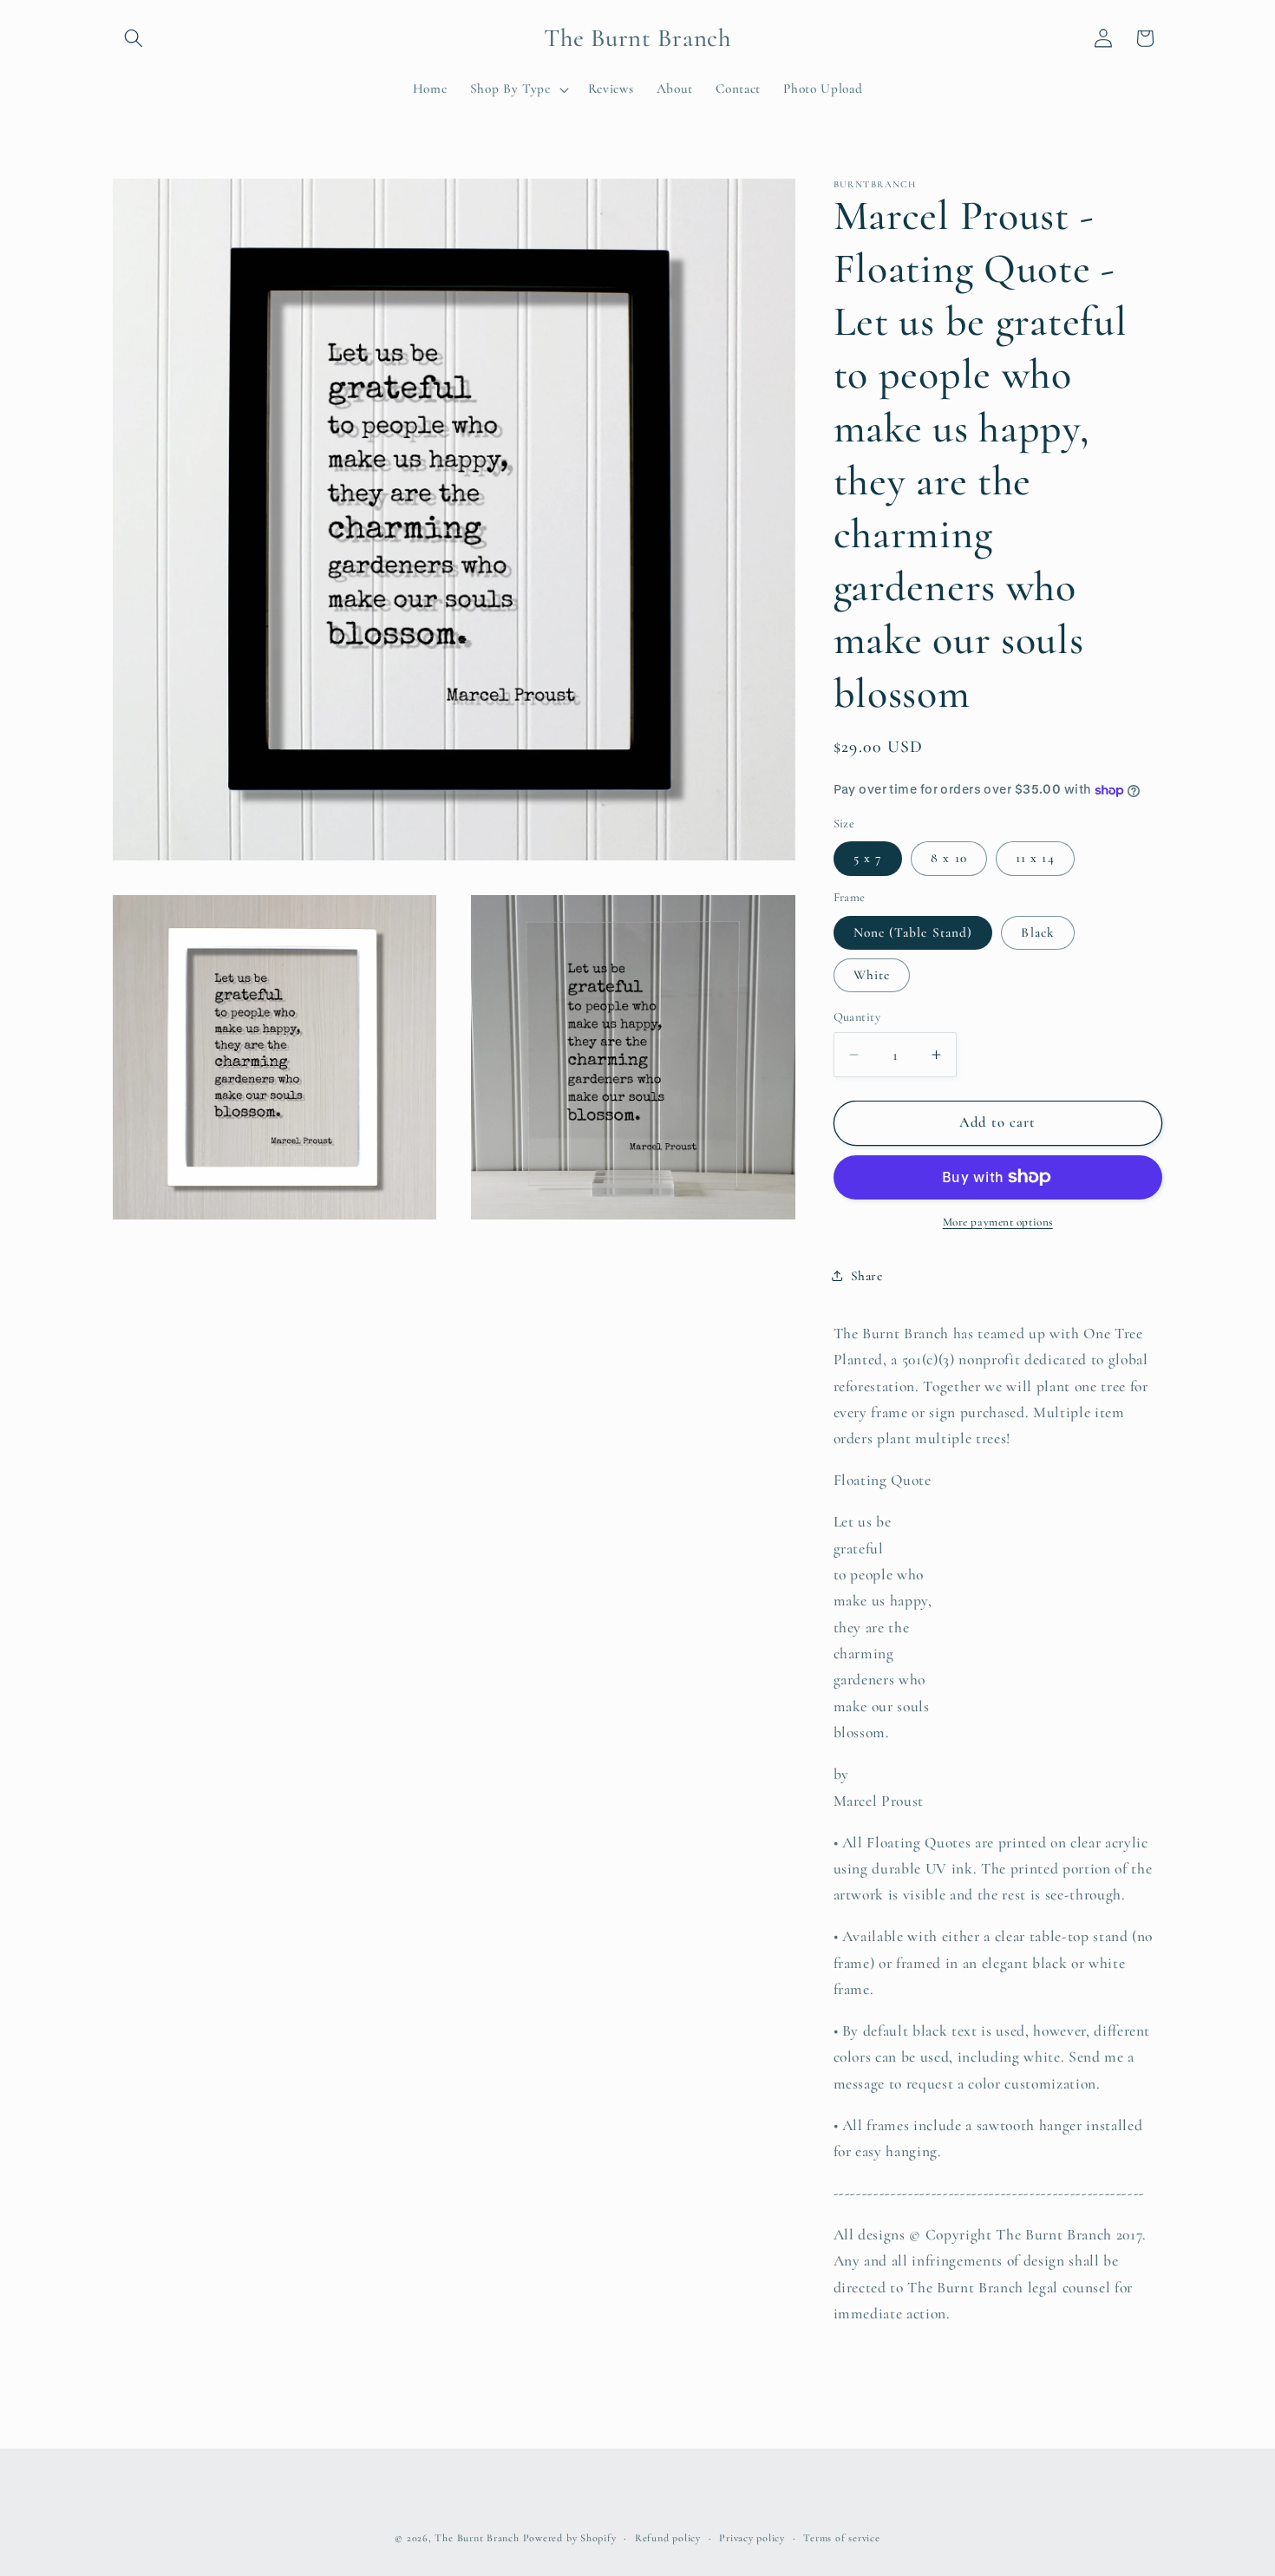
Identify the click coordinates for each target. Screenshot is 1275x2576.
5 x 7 (868, 858)
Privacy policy (752, 2538)
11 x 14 (1035, 858)
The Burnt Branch (477, 2538)
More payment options (998, 1222)
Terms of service (841, 2538)
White (872, 975)
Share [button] (867, 1276)
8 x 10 (949, 858)
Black (1038, 932)
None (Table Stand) (913, 932)
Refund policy (668, 2538)
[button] (134, 38)
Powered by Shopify (570, 2538)
